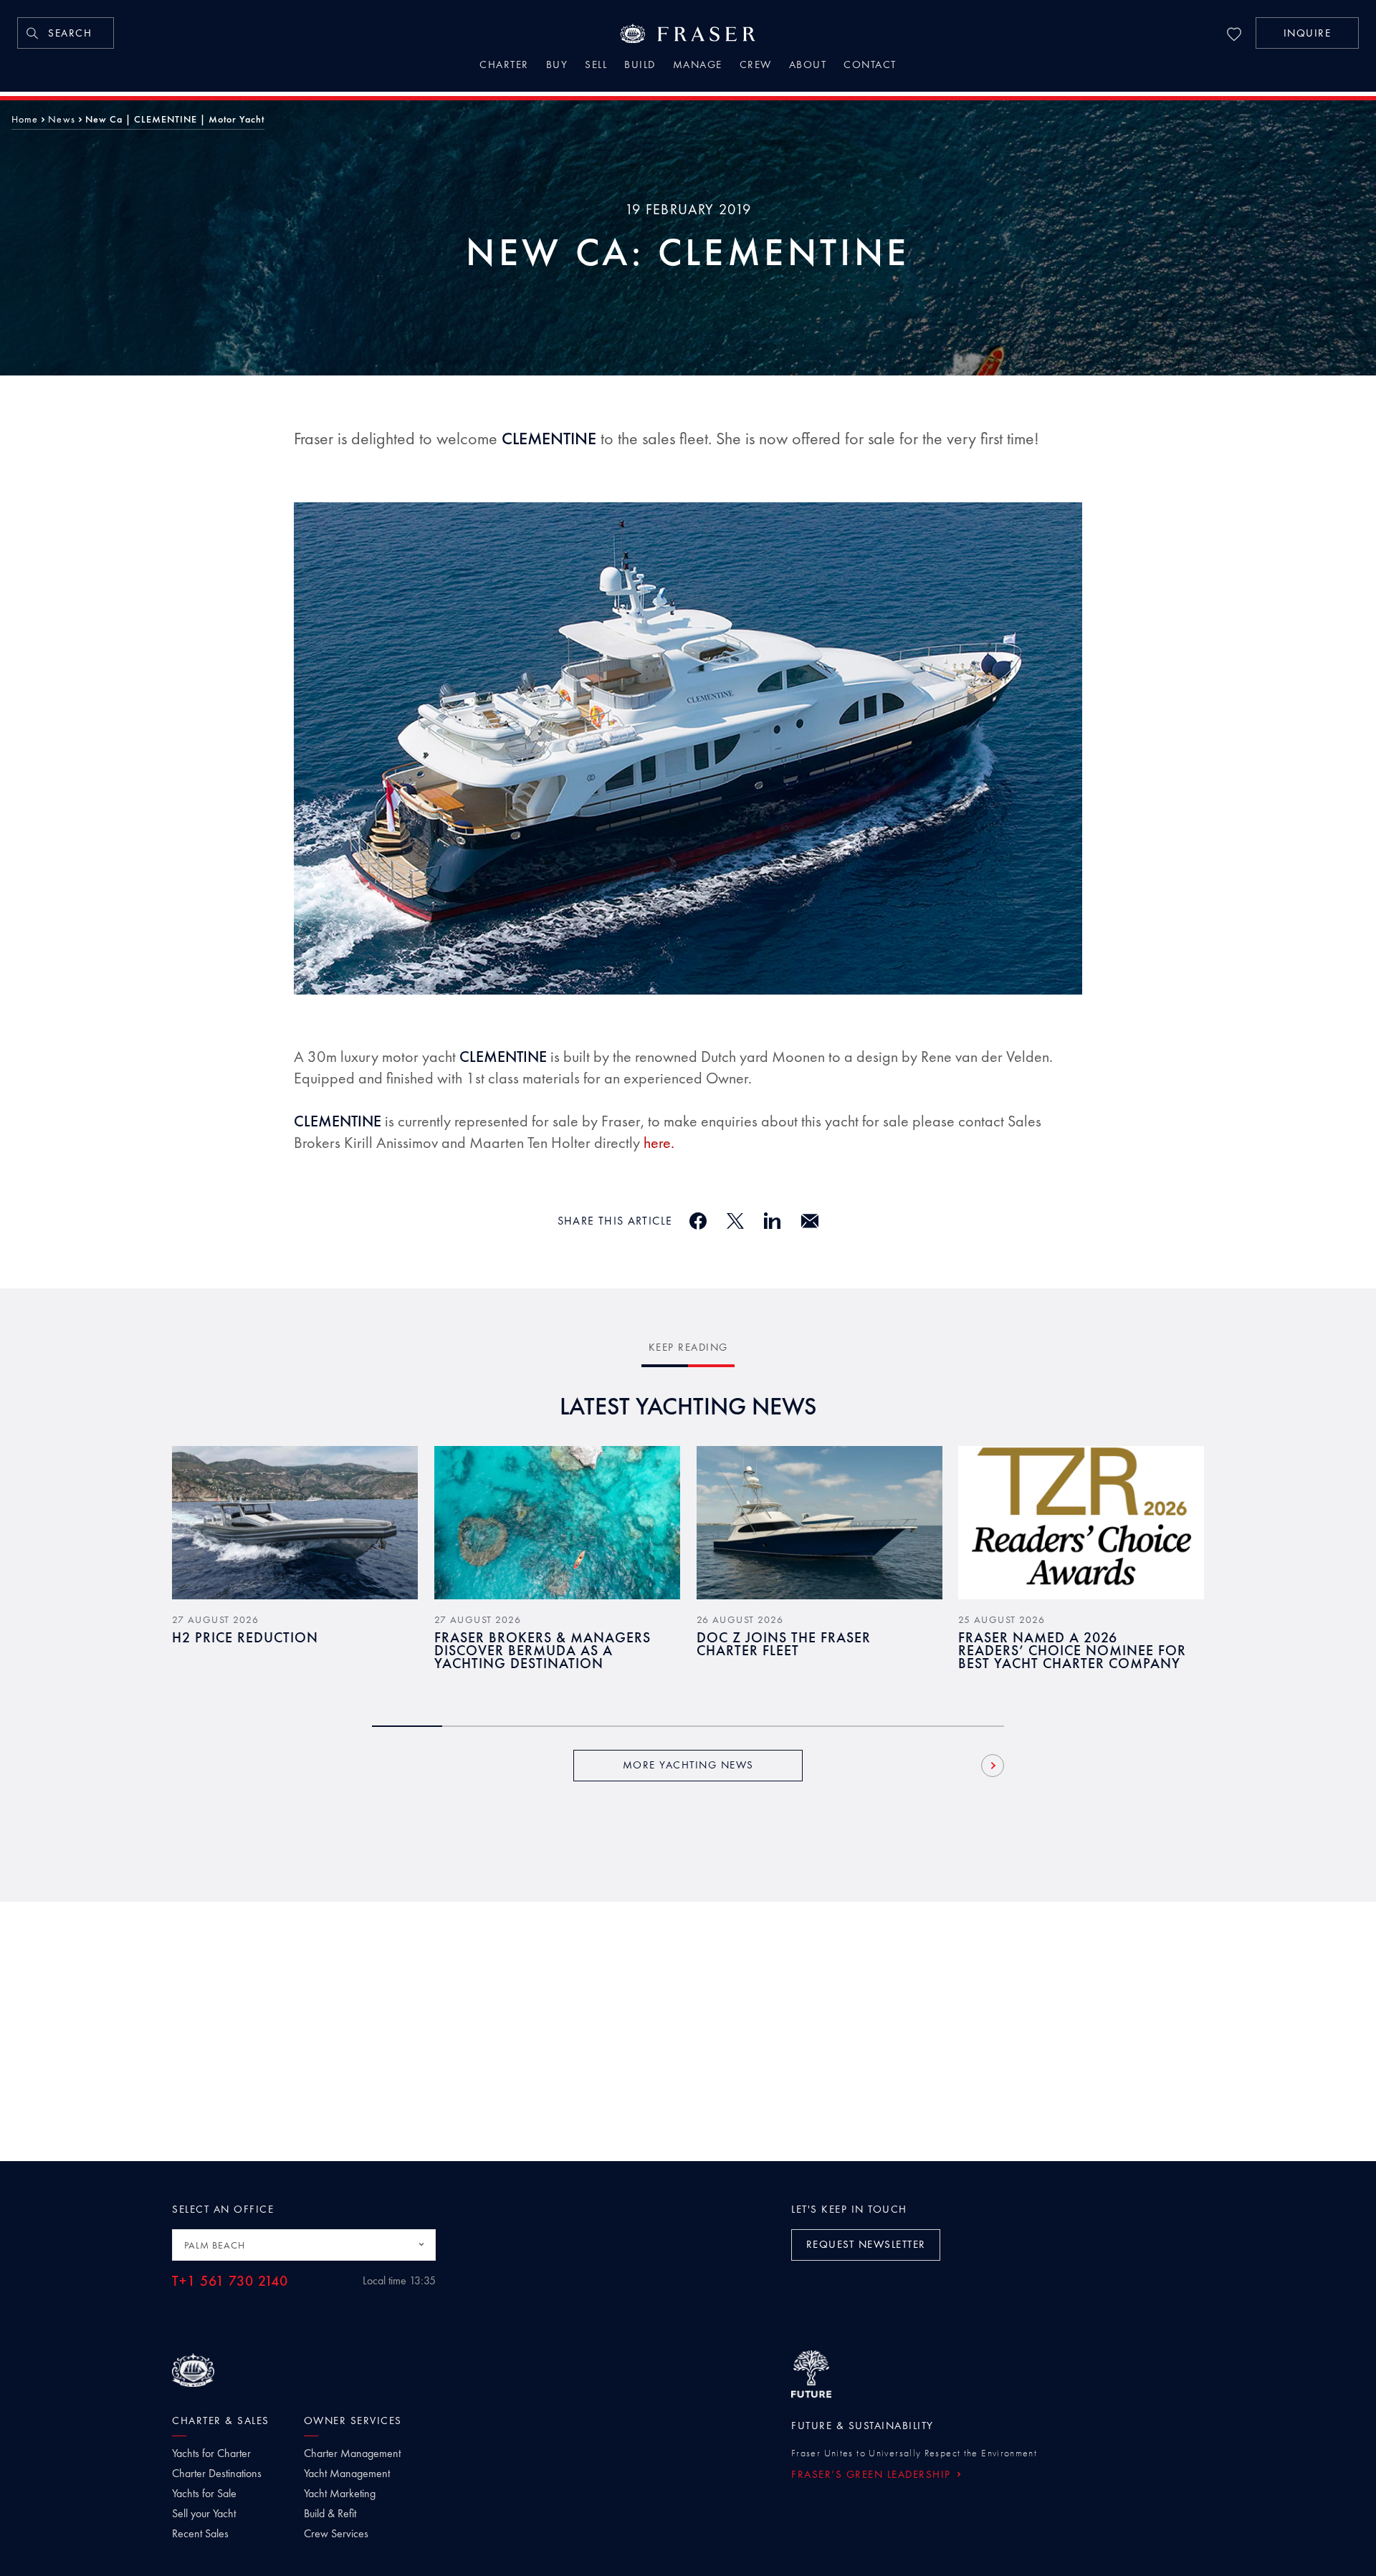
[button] (1307, 33)
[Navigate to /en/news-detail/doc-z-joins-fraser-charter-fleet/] (820, 1523)
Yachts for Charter (211, 2453)
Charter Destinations (217, 2474)
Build (640, 66)
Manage (698, 66)
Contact (870, 66)
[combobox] (304, 2245)
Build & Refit (330, 2514)
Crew (756, 66)
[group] (295, 1569)
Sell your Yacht (204, 2514)
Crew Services (336, 2534)
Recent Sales (200, 2534)
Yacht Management (347, 2474)
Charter (504, 66)
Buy (557, 66)
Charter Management (352, 2453)
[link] (66, 33)
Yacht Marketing (340, 2494)
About (808, 66)
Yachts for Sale (204, 2494)
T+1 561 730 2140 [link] (230, 2281)
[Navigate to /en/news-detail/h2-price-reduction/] (295, 1523)
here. (659, 1143)
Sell (596, 66)
